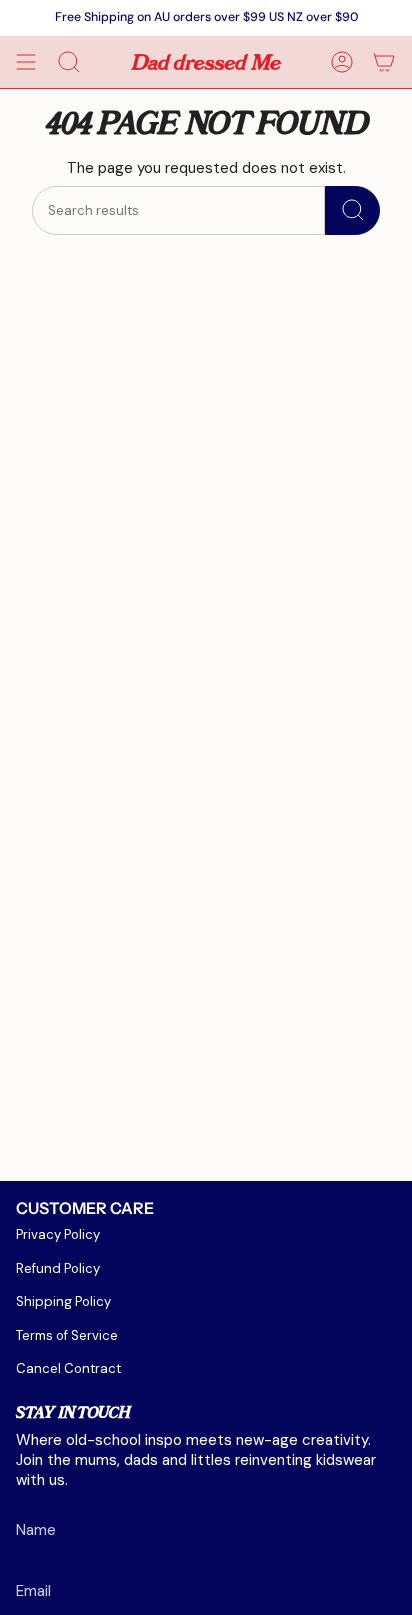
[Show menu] (26, 62)
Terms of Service (67, 1335)
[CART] (384, 62)
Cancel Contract (68, 1368)
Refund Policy (58, 1268)
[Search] (352, 210)
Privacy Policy (58, 1234)
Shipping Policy (63, 1301)
